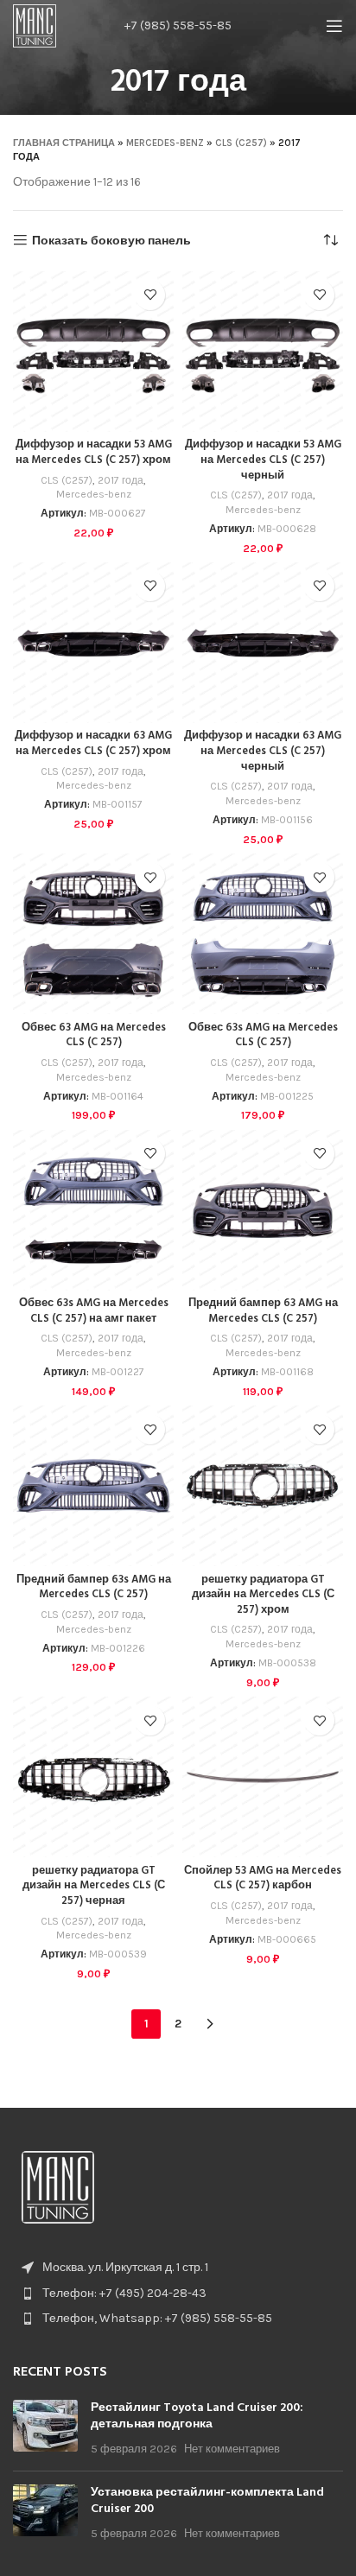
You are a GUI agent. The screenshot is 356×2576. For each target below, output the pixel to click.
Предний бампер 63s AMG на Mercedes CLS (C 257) (94, 1588)
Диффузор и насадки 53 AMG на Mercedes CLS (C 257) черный (263, 460)
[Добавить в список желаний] (150, 295)
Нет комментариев (232, 2449)
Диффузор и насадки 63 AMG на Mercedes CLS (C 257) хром (93, 744)
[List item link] (178, 2294)
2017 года (121, 480)
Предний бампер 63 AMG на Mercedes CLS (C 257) (263, 1311)
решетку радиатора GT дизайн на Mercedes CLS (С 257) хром (263, 1595)
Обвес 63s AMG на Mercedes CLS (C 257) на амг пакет (94, 1311)
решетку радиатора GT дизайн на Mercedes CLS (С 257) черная (94, 1886)
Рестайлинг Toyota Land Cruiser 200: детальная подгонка (197, 2417)
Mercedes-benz (165, 143)
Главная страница (64, 143)
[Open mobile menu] (334, 26)
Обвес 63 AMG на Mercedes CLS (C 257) (94, 1036)
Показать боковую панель (111, 240)
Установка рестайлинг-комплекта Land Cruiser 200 (207, 2501)
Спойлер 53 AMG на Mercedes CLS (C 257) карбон (263, 1879)
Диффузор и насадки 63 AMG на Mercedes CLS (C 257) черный (263, 751)
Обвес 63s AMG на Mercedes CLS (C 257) (263, 1036)
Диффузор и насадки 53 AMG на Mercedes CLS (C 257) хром (94, 453)
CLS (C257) (241, 143)
